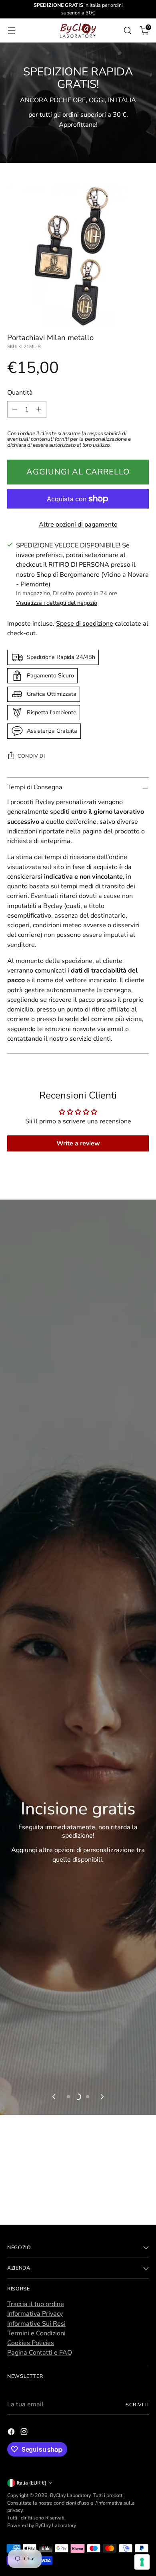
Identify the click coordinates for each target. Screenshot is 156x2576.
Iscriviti (137, 2405)
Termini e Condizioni (36, 2333)
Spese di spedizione (85, 624)
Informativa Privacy (35, 2314)
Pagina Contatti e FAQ (40, 2353)
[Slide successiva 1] (68, 2097)
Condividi (31, 756)
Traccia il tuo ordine (36, 2304)
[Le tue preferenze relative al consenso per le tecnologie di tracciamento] (142, 2562)
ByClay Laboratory (70, 2495)
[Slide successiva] (102, 2097)
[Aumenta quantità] (39, 409)
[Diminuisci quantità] (15, 409)
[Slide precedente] (54, 2097)
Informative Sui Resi (36, 2324)
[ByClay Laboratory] (78, 30)
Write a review (78, 1143)
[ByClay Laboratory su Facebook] (12, 2433)
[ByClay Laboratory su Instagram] (25, 2433)
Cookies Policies (31, 2343)
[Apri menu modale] (11, 30)
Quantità (20, 393)
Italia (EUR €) (32, 2483)
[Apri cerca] (127, 30)
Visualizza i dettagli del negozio (57, 603)
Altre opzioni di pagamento (78, 525)
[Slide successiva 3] (88, 2097)
